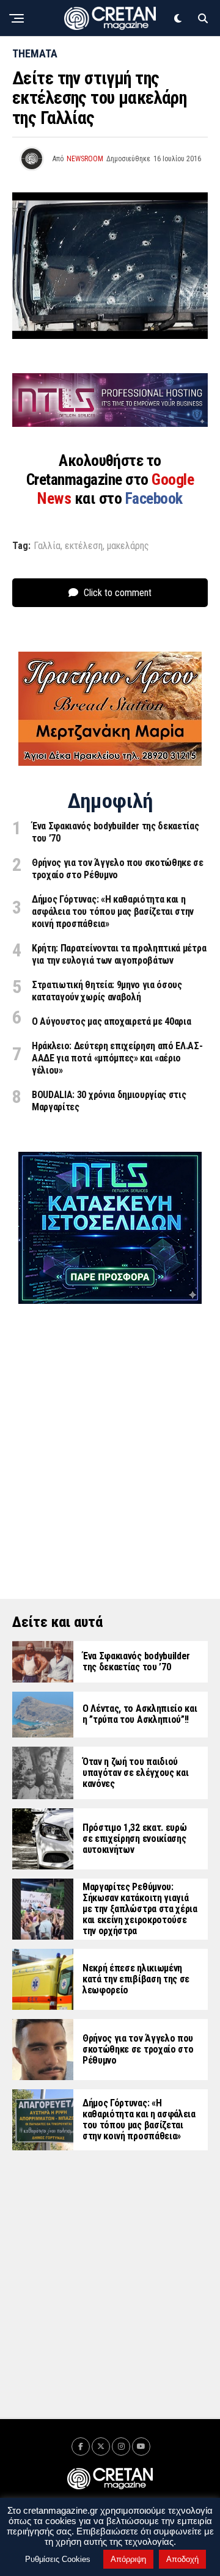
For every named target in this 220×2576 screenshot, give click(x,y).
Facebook (154, 498)
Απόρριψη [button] (128, 2559)
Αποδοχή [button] (182, 2559)
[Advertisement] (110, 1434)
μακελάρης (128, 546)
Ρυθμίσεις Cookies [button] (58, 2559)
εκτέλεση (84, 546)
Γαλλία (47, 546)
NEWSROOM (85, 159)
